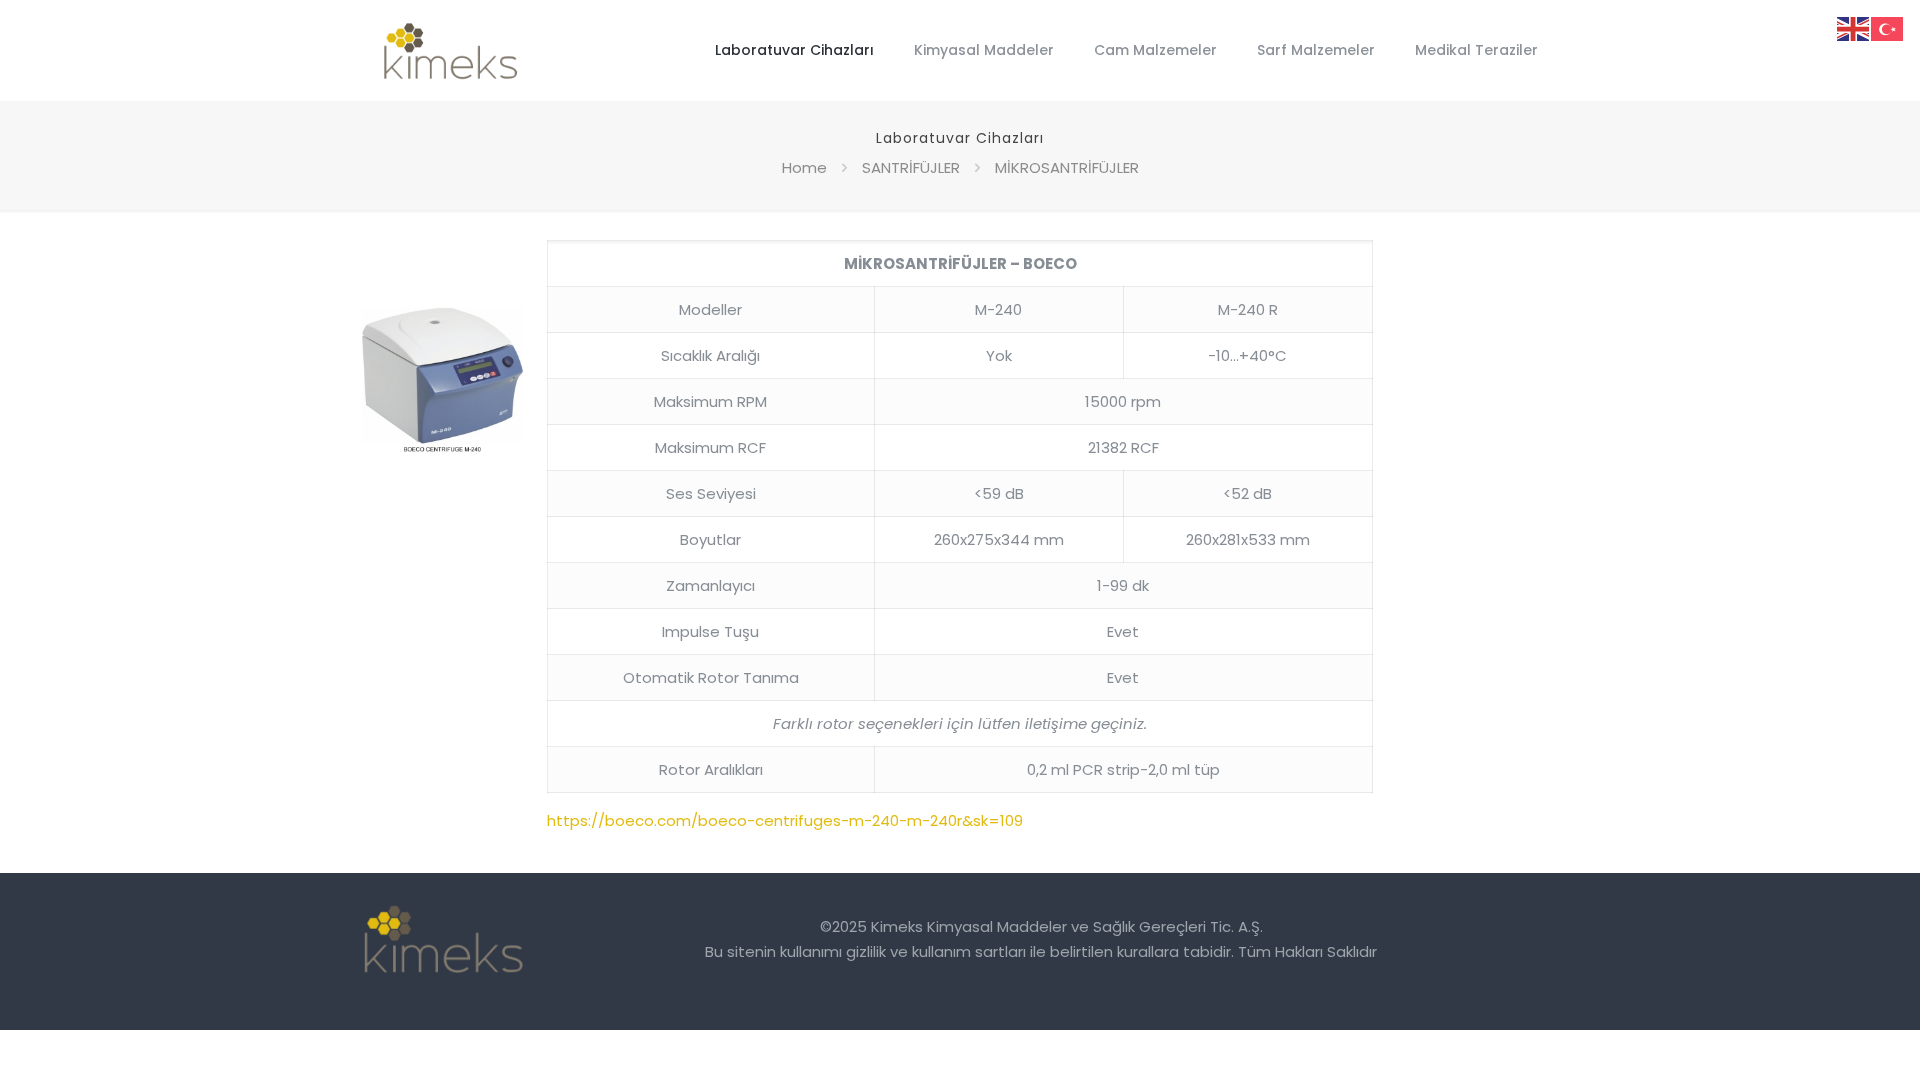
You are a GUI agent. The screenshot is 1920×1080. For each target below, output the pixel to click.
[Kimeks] (451, 50)
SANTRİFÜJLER (911, 167)
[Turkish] (1888, 27)
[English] (1854, 27)
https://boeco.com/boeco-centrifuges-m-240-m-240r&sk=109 (785, 820)
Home (804, 167)
